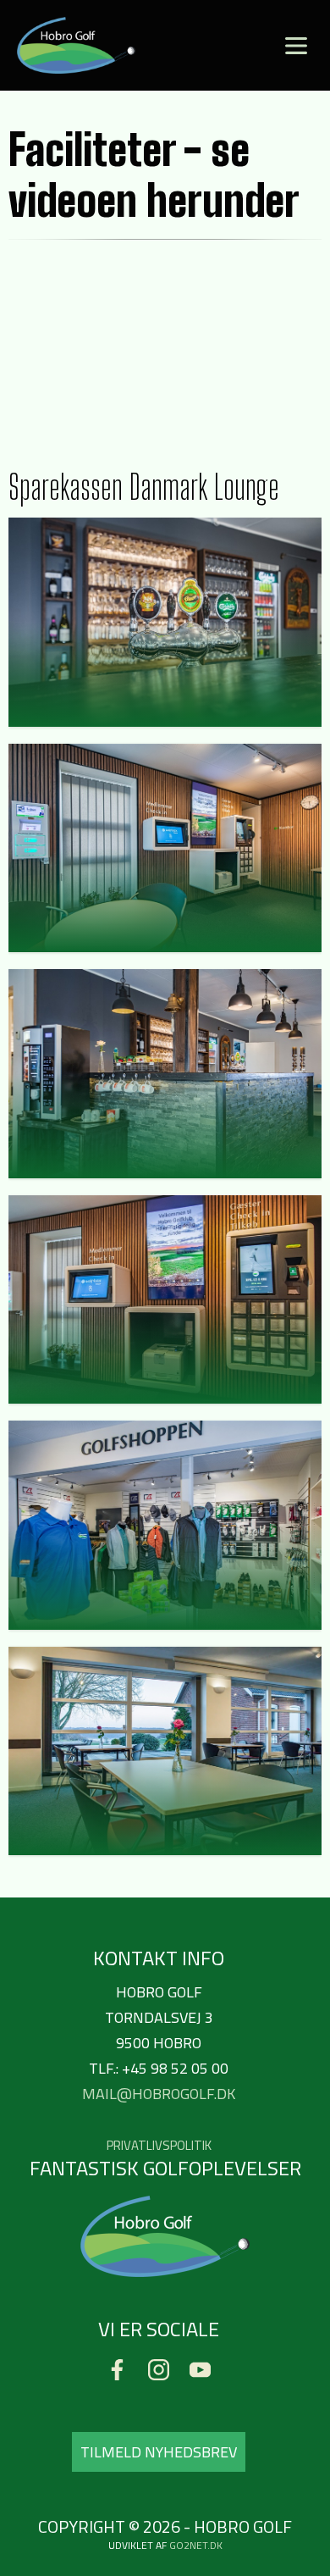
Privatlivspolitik (159, 2145)
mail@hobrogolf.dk (159, 2094)
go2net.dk (196, 2545)
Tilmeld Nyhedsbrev (159, 2452)
